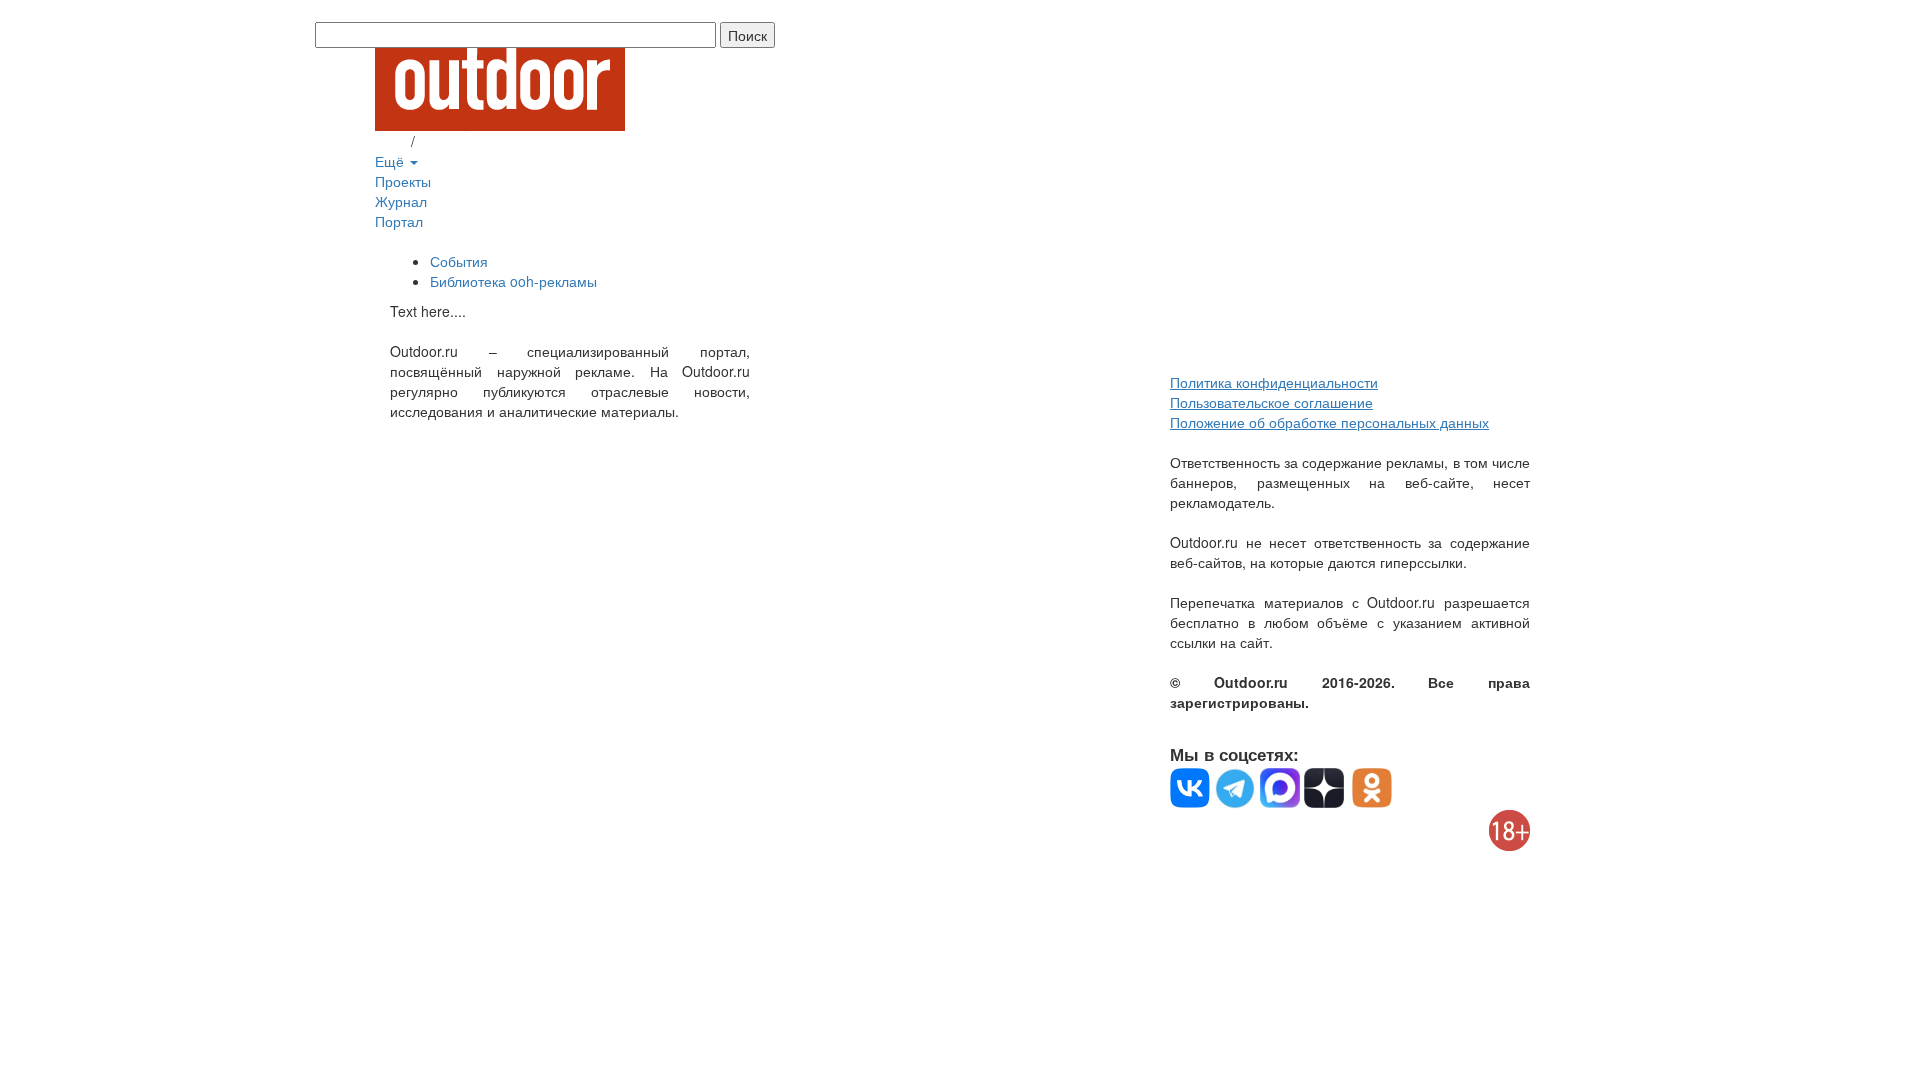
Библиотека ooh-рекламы (513, 281)
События (459, 261)
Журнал (401, 201)
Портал (399, 221)
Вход (391, 141)
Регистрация (460, 141)
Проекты (403, 181)
